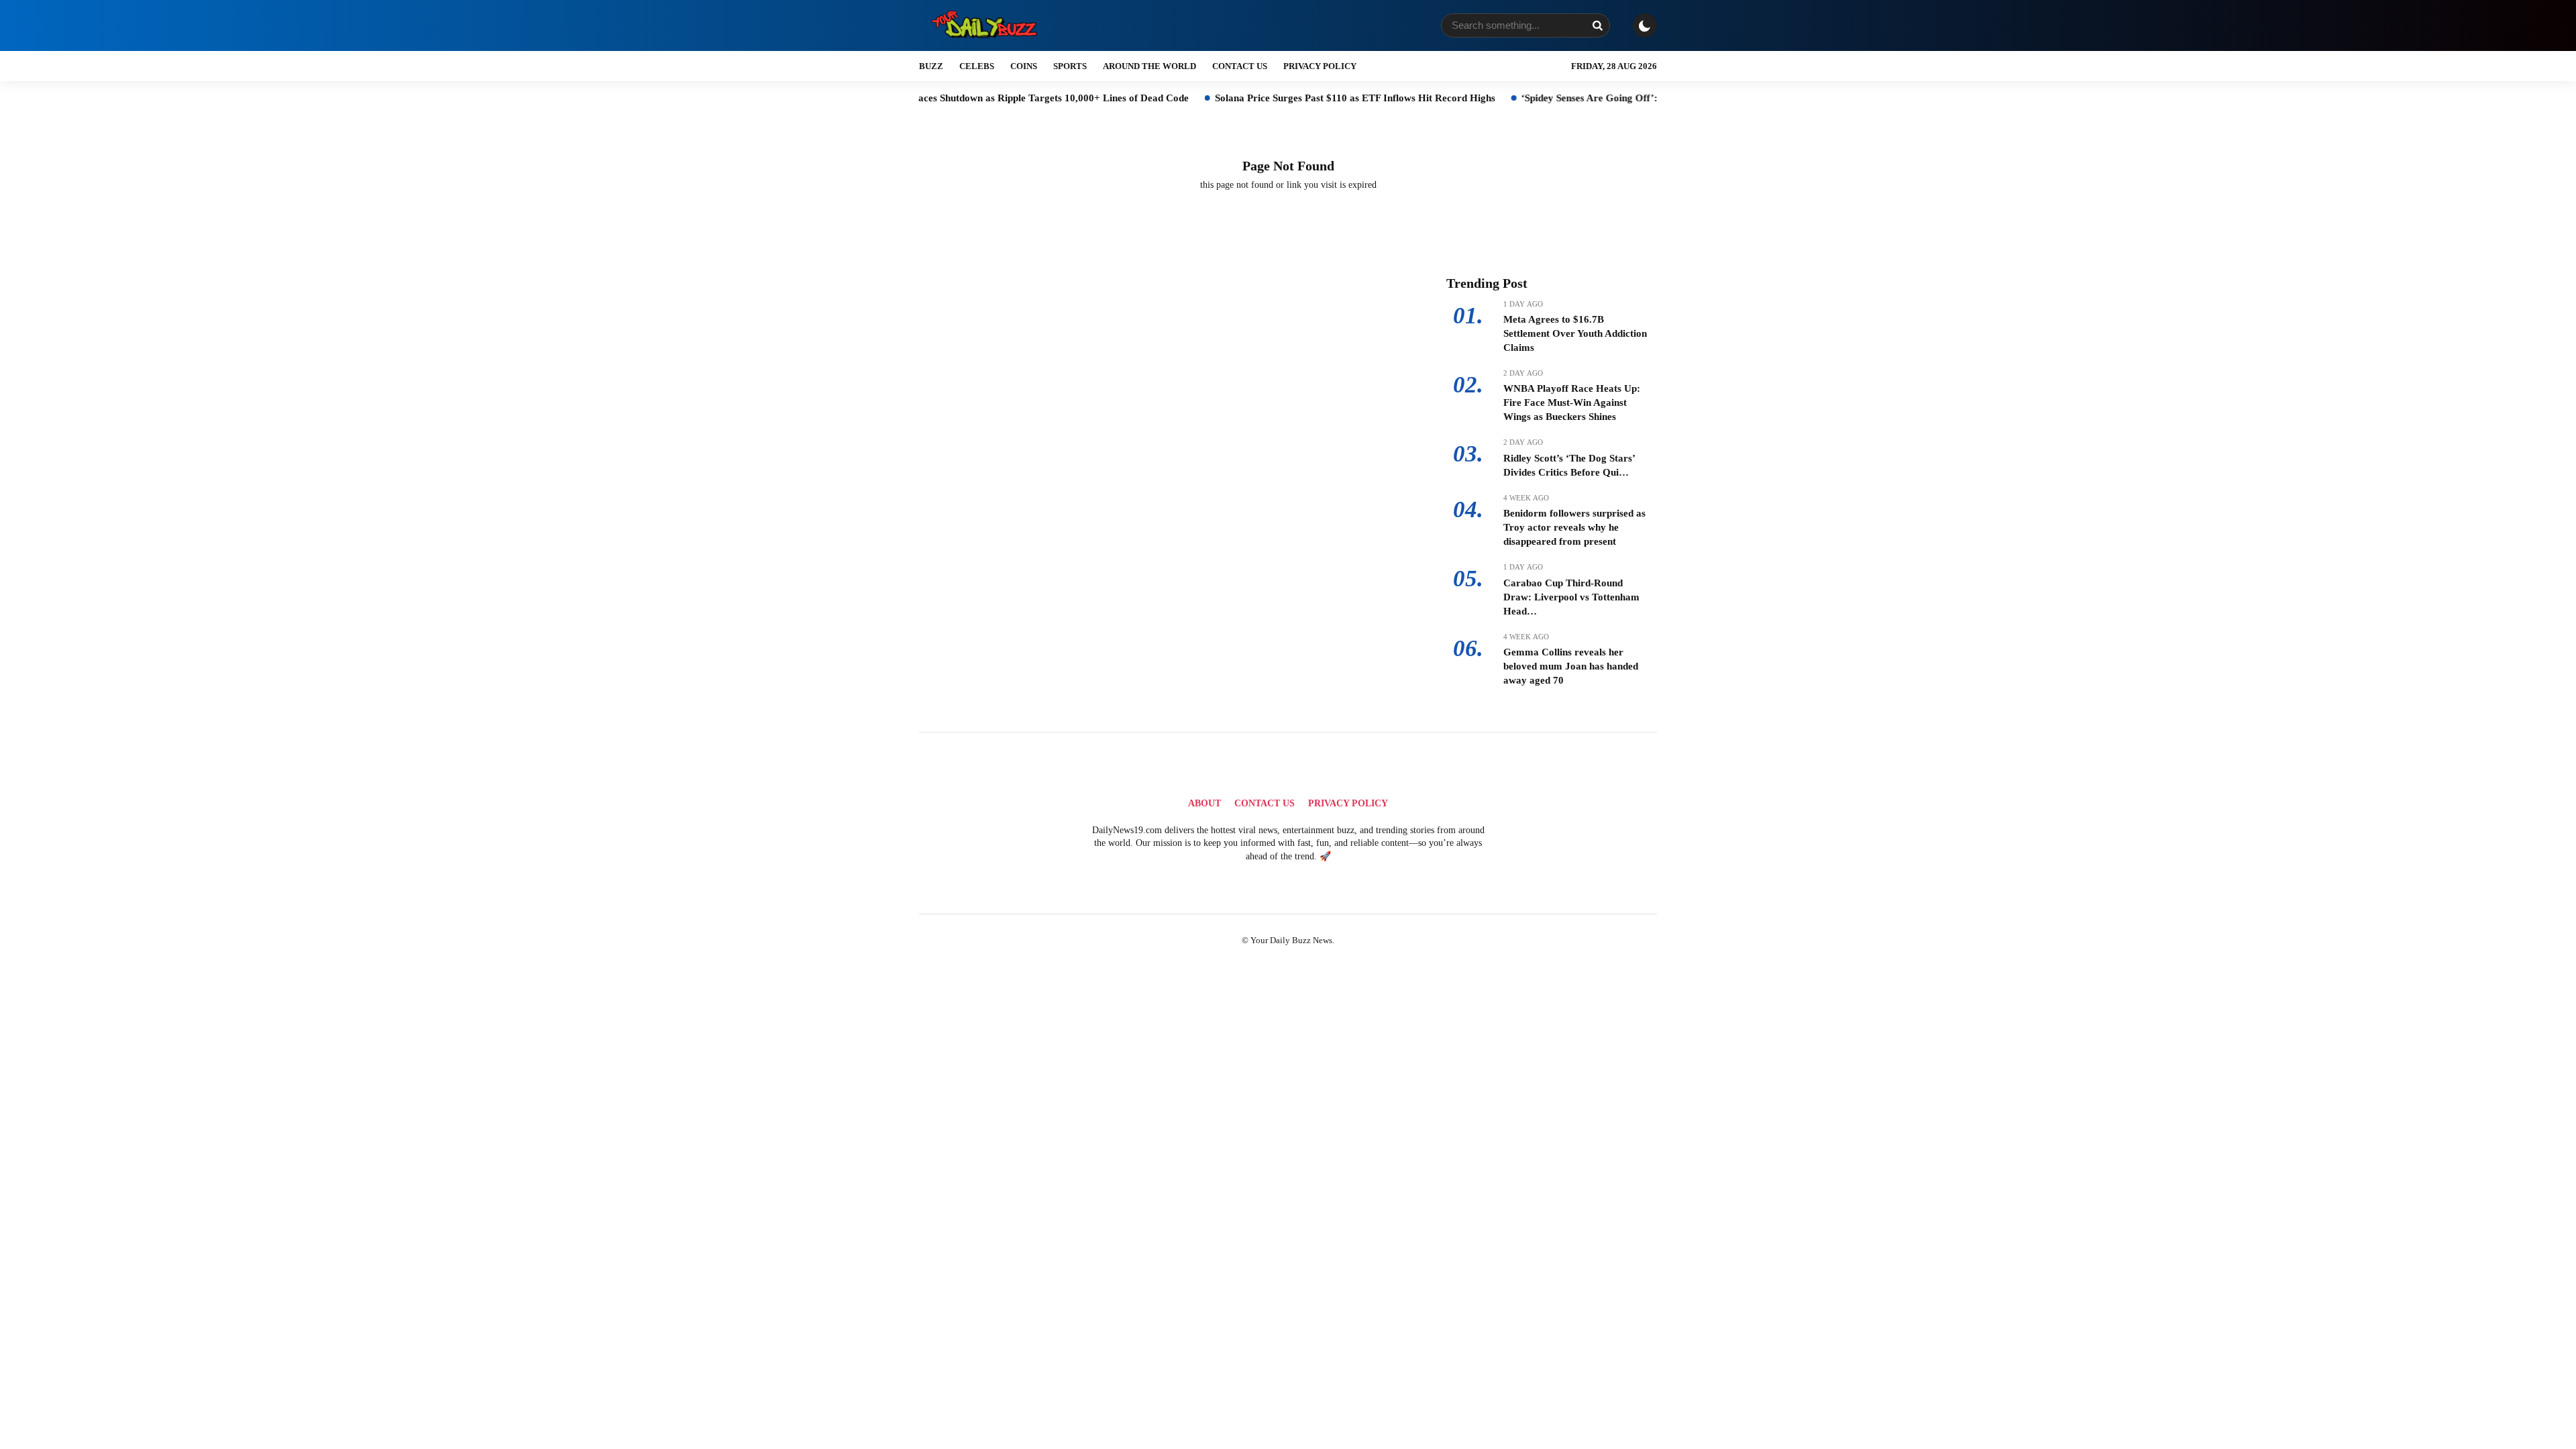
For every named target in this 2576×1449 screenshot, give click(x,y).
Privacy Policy (1320, 66)
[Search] (1597, 25)
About (1204, 803)
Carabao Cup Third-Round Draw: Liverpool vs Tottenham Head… (1571, 597)
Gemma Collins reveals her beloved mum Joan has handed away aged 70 (1571, 666)
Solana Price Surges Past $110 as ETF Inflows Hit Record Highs (1271, 98)
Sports (1070, 66)
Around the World (1149, 66)
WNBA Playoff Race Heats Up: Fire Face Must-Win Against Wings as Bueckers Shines (1572, 402)
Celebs (977, 66)
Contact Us (1240, 66)
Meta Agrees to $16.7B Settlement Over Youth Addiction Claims (1575, 333)
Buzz (931, 66)
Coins (1024, 66)
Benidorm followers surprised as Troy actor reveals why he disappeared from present (1574, 527)
